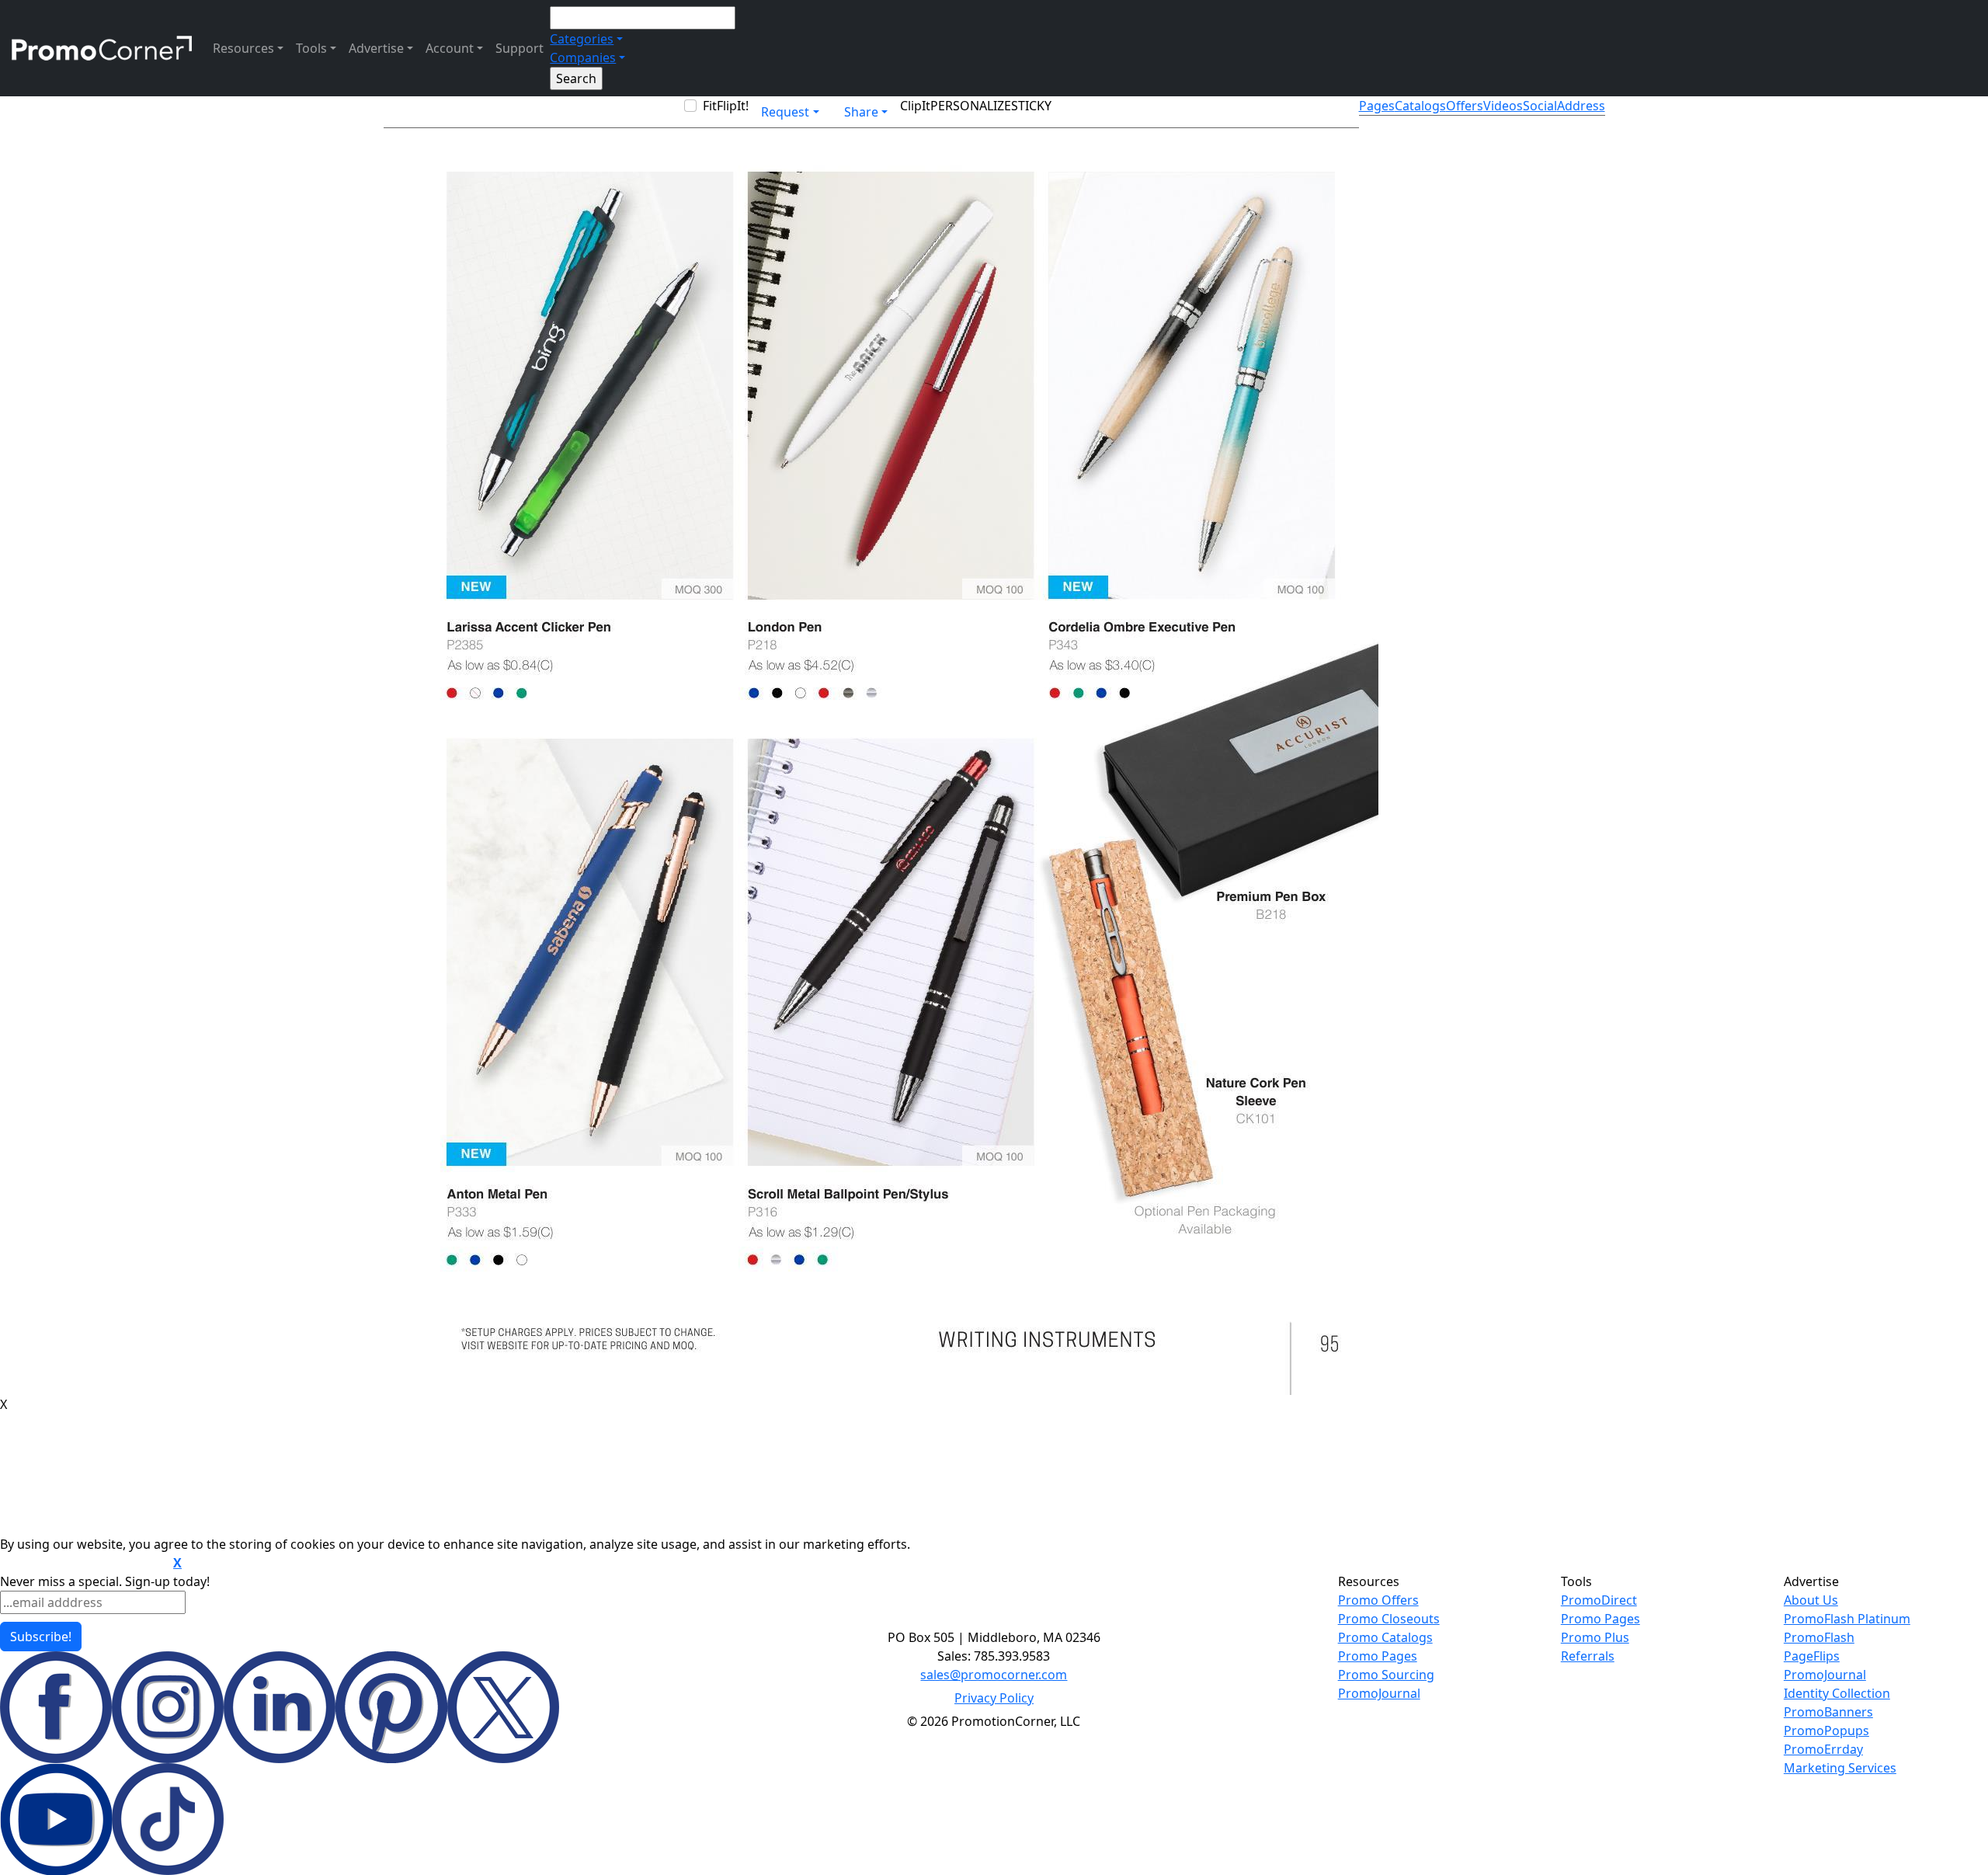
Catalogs (1420, 106)
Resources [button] (243, 48)
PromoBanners (1828, 1712)
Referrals (1588, 1656)
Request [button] (785, 112)
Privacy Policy (994, 1698)
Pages (1377, 106)
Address (1581, 106)
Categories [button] (582, 39)
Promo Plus (1595, 1637)
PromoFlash (1819, 1637)
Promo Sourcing (1386, 1675)
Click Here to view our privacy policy (85, 1564)
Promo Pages (1378, 1656)
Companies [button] (583, 57)
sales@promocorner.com (994, 1675)
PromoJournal (1379, 1693)
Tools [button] (311, 48)
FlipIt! (733, 106)
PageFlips (1812, 1656)
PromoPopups (1826, 1731)
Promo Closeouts (1389, 1619)
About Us (1811, 1600)
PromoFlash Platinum (1847, 1619)
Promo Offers (1378, 1600)
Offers (1465, 106)
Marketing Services (1840, 1768)
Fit (710, 106)
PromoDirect (1599, 1600)
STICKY (1031, 106)
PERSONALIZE (971, 106)
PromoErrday (1823, 1749)
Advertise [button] (376, 48)
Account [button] (450, 48)
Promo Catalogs (1385, 1637)
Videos (1503, 106)
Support (520, 48)
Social (1540, 106)
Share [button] (861, 112)
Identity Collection (1837, 1693)
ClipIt (915, 106)
